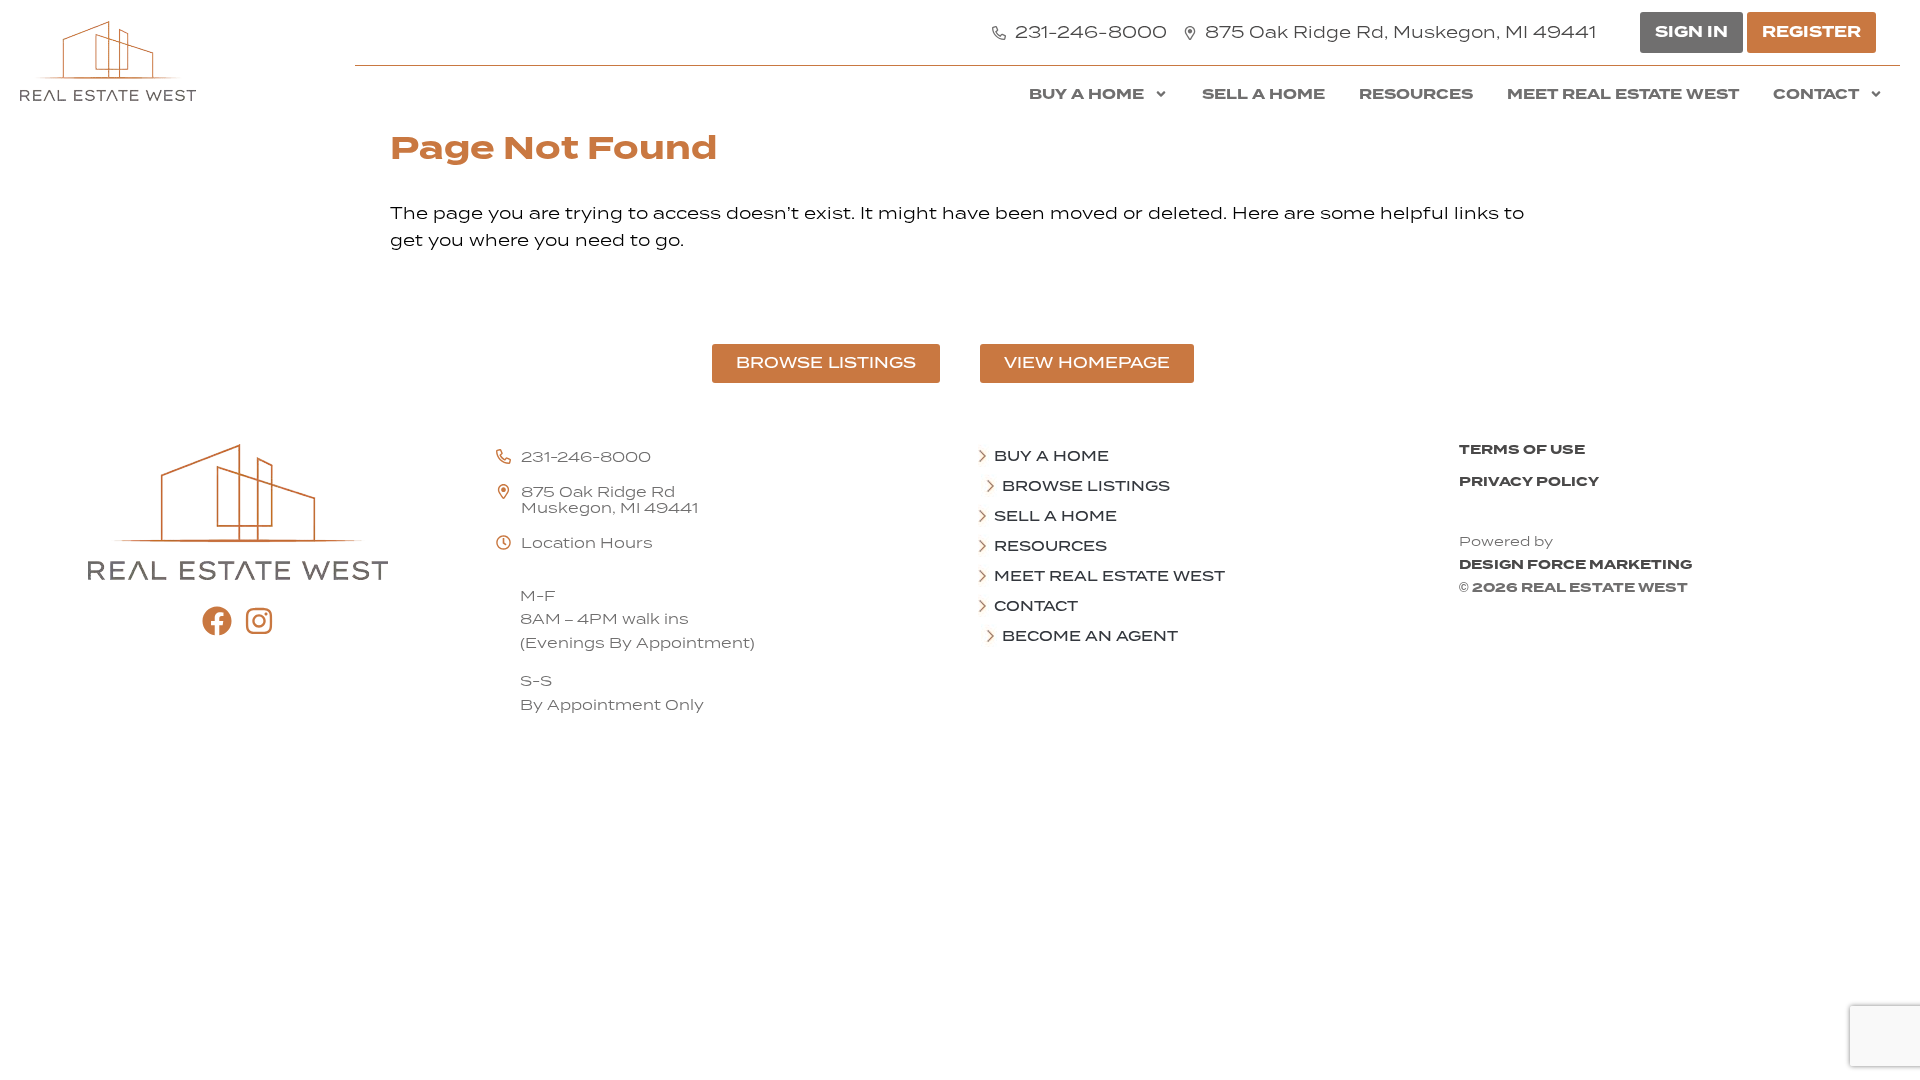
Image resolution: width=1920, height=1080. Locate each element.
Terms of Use (1522, 449)
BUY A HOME (1086, 94)
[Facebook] (217, 621)
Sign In (1691, 32)
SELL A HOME (1263, 94)
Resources (1416, 94)
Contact (1816, 94)
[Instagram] (259, 621)
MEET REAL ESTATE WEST (1623, 94)
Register (1811, 32)
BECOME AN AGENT (1090, 636)
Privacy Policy (1529, 481)
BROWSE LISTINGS (1086, 486)
